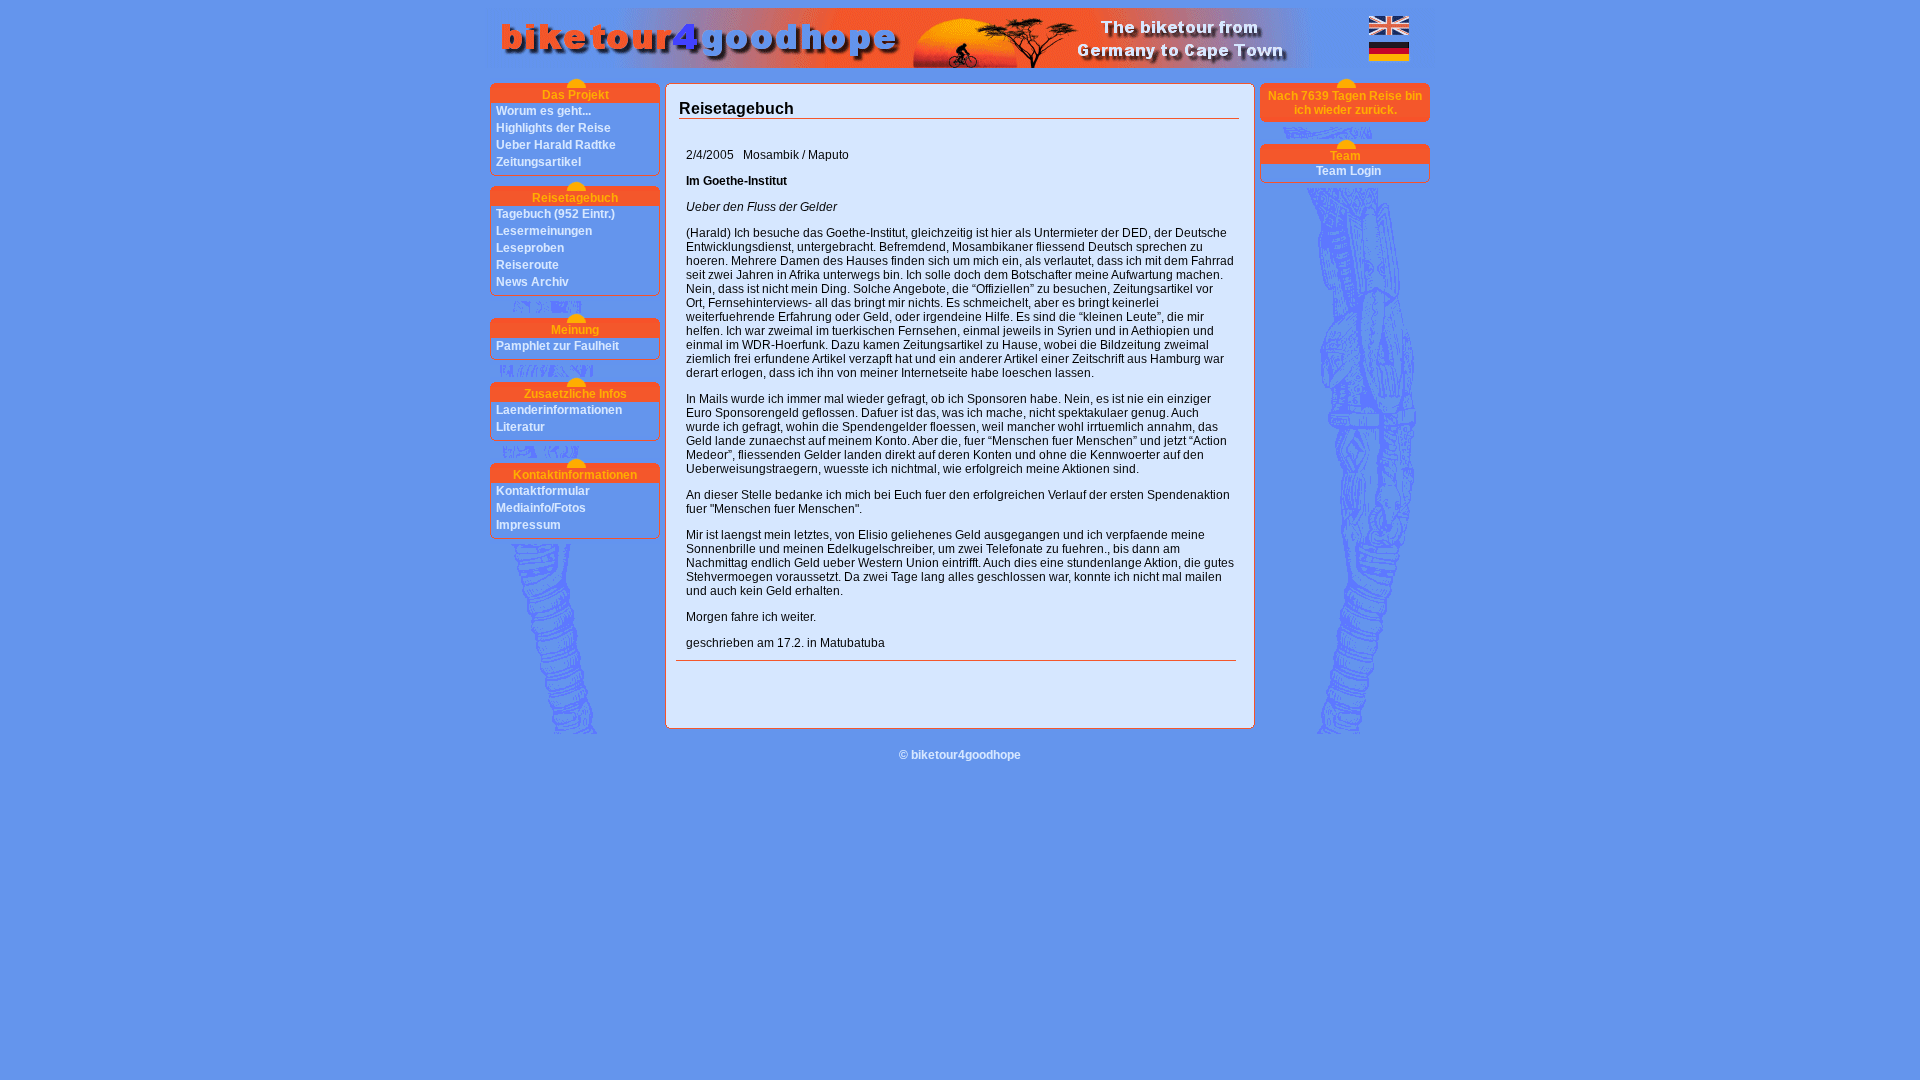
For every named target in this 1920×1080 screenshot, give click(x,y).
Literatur (520, 427)
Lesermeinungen (544, 231)
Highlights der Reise (553, 128)
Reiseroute (527, 265)
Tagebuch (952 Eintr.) (555, 214)
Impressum (528, 525)
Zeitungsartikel (538, 162)
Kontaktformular (543, 491)
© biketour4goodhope (960, 755)
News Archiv (532, 282)
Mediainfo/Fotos (541, 508)
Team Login (1348, 171)
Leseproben (530, 248)
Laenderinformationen (559, 410)
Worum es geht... (543, 111)
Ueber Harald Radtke (556, 145)
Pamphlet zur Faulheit (557, 346)
